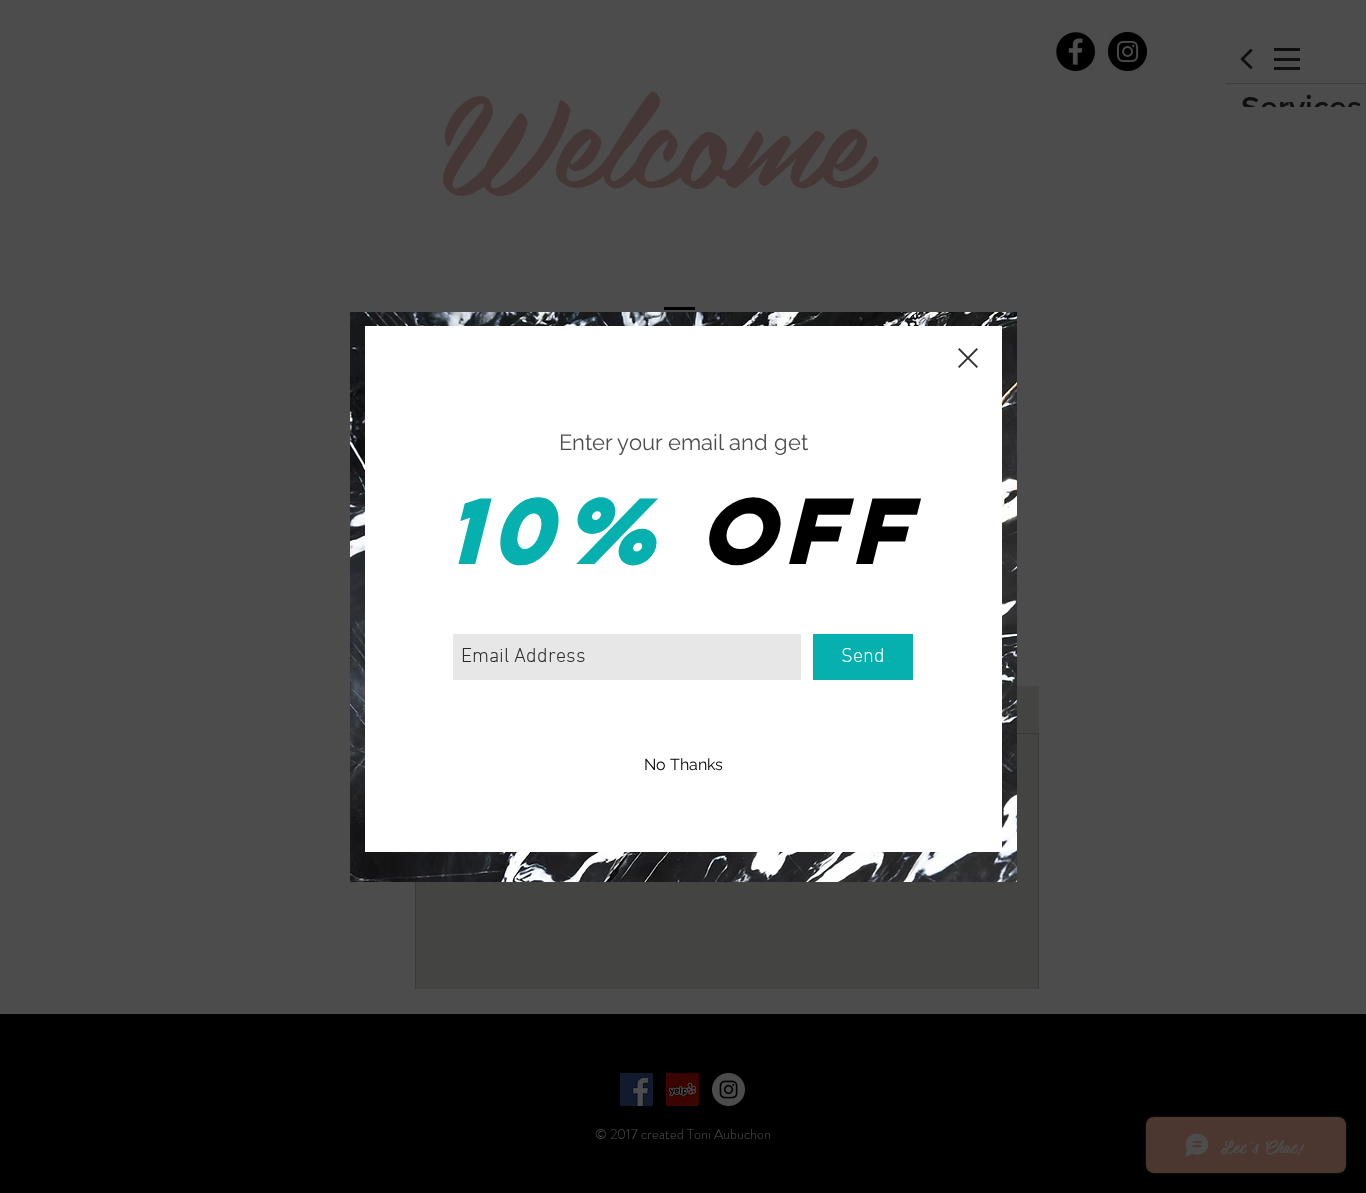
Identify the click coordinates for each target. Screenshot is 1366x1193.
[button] (683, 766)
